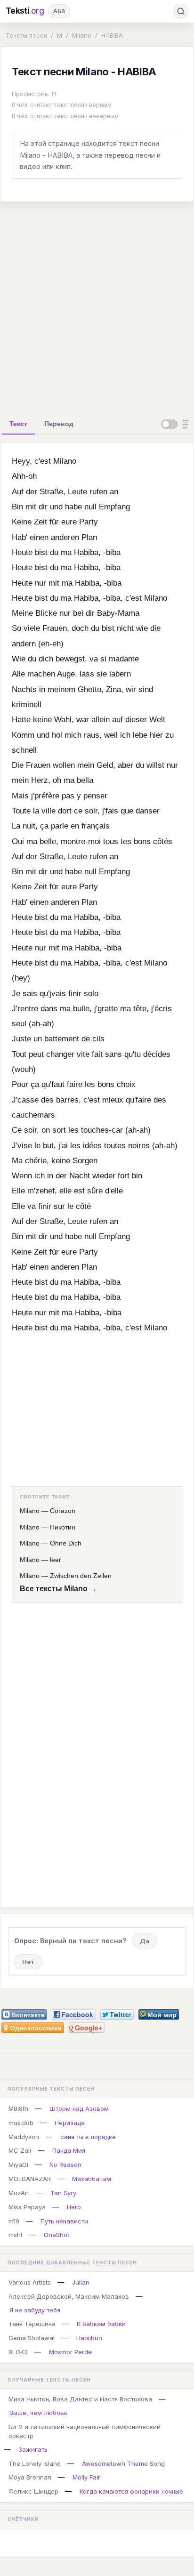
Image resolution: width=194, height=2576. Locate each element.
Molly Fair (86, 2477)
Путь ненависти (64, 2221)
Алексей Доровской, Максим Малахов (69, 2296)
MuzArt (19, 2193)
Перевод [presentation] (59, 424)
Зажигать (33, 2449)
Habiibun (89, 2338)
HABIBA (112, 35)
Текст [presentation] (18, 424)
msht (16, 2235)
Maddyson (24, 2137)
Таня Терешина (32, 2324)
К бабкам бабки (101, 2324)
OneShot (57, 2235)
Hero (74, 2207)
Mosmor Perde (70, 2352)
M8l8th (18, 2109)
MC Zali (20, 2150)
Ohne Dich (66, 1543)
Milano (82, 35)
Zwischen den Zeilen (81, 1576)
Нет (28, 1962)
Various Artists (30, 2282)
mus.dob (21, 2123)
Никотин (63, 1527)
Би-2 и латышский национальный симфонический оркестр (85, 2431)
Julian (81, 2282)
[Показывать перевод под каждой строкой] (177, 424)
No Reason (65, 2165)
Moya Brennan (30, 2477)
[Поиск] (181, 11)
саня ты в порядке (88, 2137)
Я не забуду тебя (35, 2310)
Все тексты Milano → (58, 1589)
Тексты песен (26, 35)
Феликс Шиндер (33, 2491)
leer (56, 1560)
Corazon (63, 1511)
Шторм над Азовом (79, 2109)
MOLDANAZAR (30, 2179)
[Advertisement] (97, 306)
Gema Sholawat (32, 2338)
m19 (14, 2221)
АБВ (59, 11)
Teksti (25, 11)
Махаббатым (92, 2179)
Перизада (70, 2123)
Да (145, 1941)
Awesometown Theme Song (123, 2463)
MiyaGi (18, 2165)
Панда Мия (69, 2150)
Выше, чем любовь (38, 2413)
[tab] (18, 424)
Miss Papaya (27, 2207)
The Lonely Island (35, 2463)
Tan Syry (63, 2193)
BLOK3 (18, 2352)
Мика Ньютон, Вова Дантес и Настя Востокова (80, 2399)
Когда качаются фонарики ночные (131, 2491)
